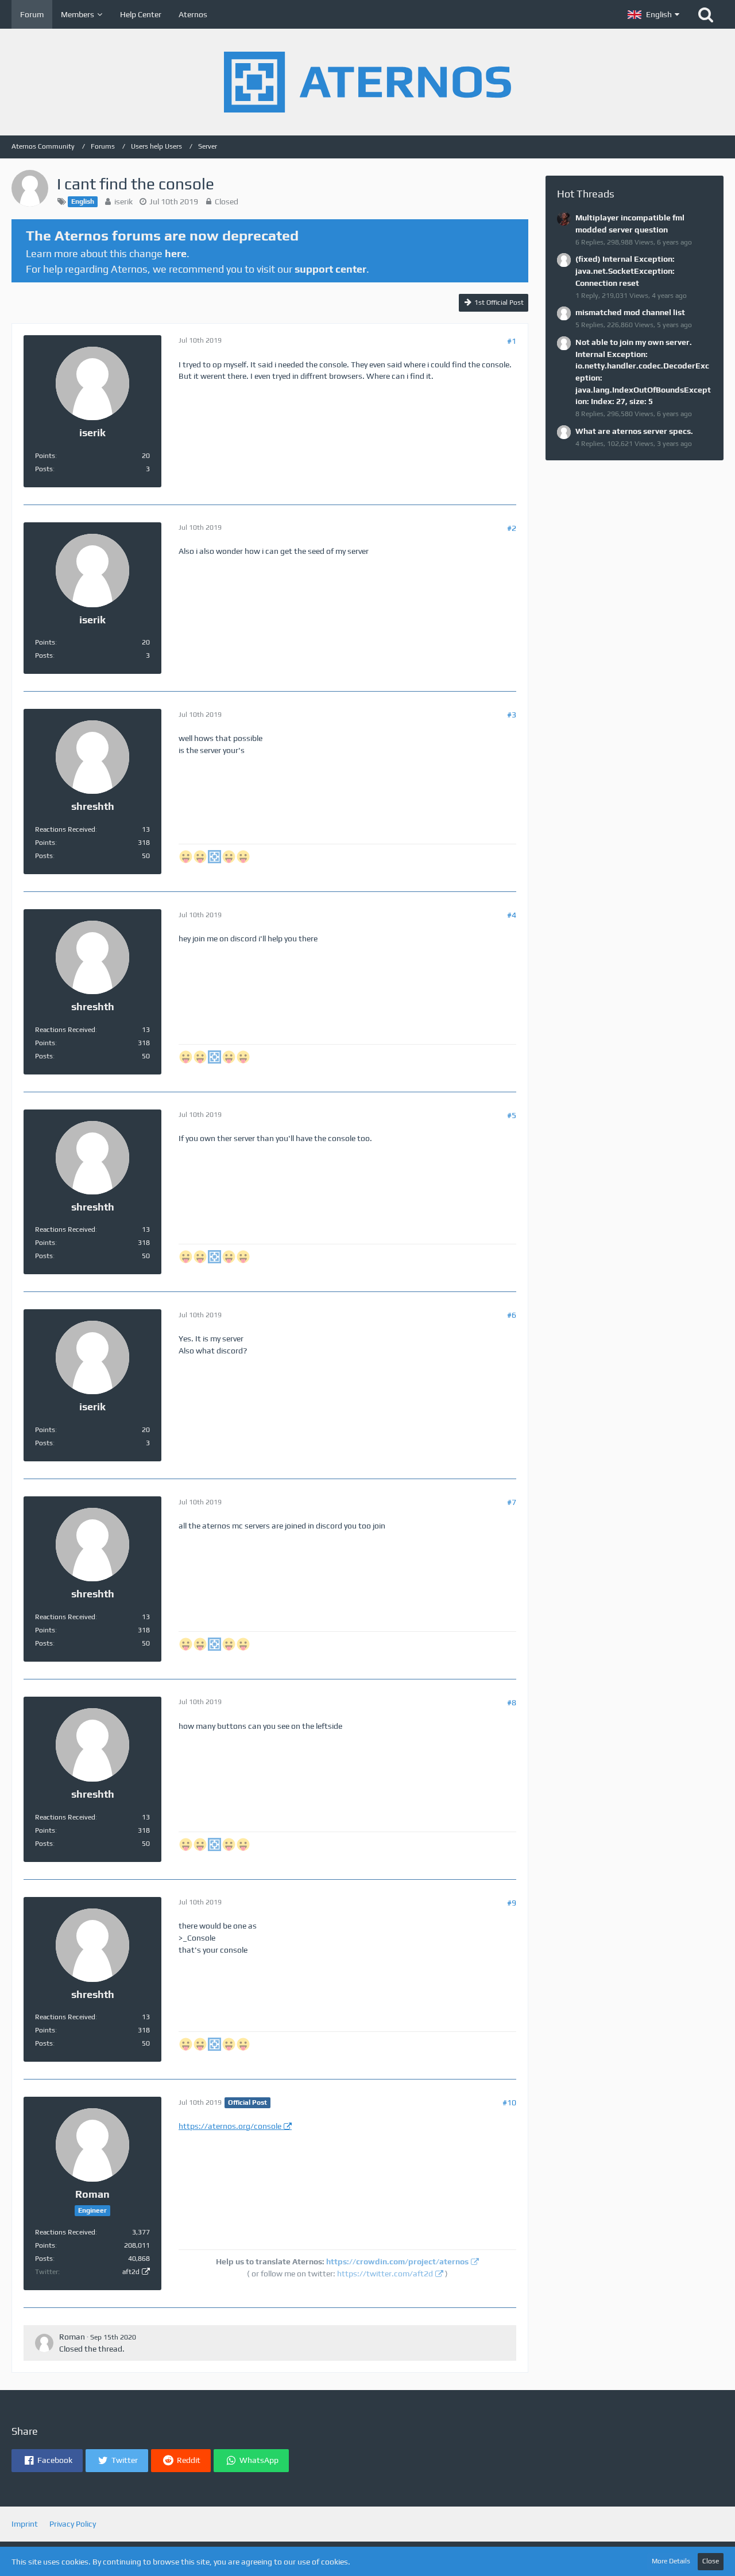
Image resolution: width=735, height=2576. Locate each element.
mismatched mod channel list (630, 312)
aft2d (131, 2272)
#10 (509, 2102)
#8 (512, 1702)
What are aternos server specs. (634, 431)
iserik (123, 201)
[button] (653, 14)
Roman (72, 2337)
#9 (512, 1903)
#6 (512, 1315)
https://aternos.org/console (230, 2126)
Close (711, 2561)
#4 (512, 915)
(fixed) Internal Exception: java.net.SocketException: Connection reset (625, 271)
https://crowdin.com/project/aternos (397, 2261)
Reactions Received (65, 829)
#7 (512, 1502)
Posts (44, 469)
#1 (512, 341)
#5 (512, 1115)
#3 (512, 715)
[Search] (706, 14)
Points (45, 456)
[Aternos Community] (367, 82)
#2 (512, 528)
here (176, 253)
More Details (671, 2561)
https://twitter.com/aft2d (385, 2274)
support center (330, 269)
